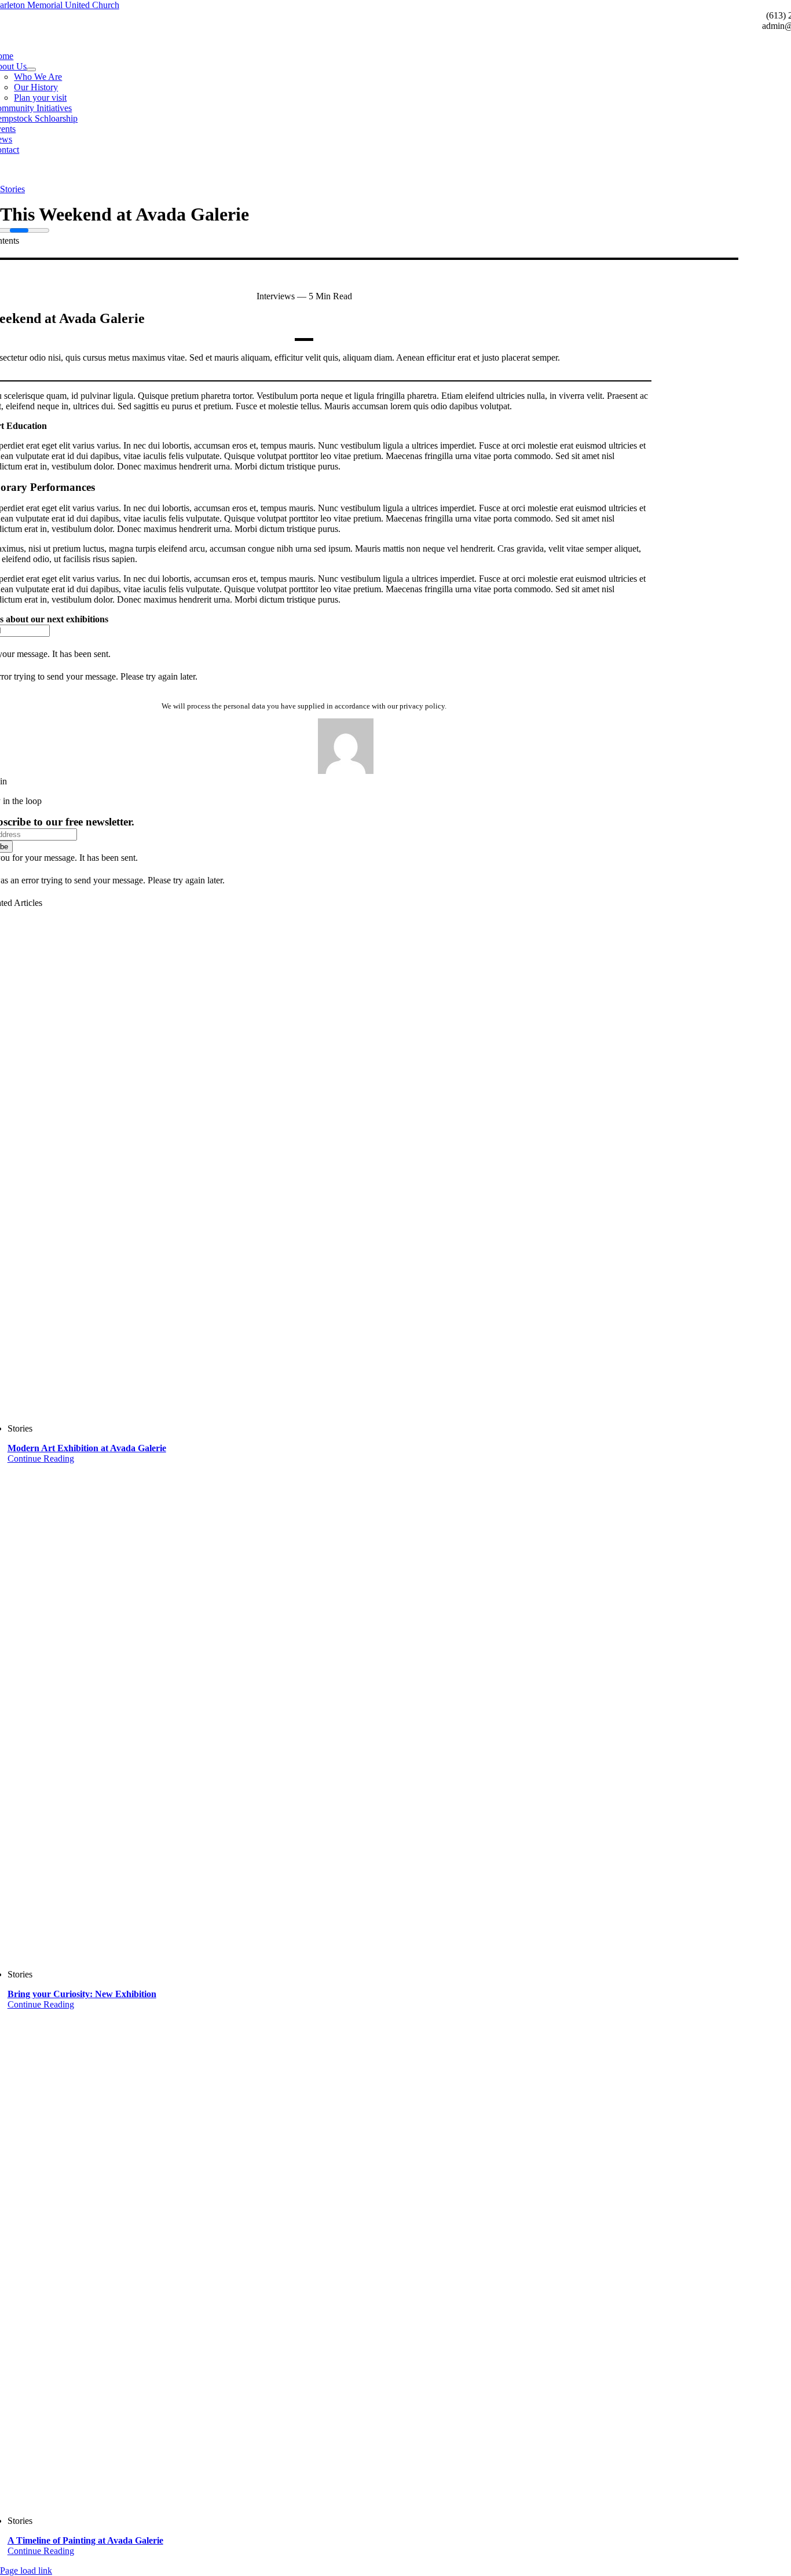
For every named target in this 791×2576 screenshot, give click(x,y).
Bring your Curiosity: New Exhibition (82, 1994)
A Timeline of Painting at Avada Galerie (85, 2540)
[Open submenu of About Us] (31, 69)
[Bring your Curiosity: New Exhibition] (357, 1712)
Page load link (26, 2571)
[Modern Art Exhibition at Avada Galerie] (357, 1166)
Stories (12, 189)
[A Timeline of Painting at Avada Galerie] (357, 2258)
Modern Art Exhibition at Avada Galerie (87, 1448)
